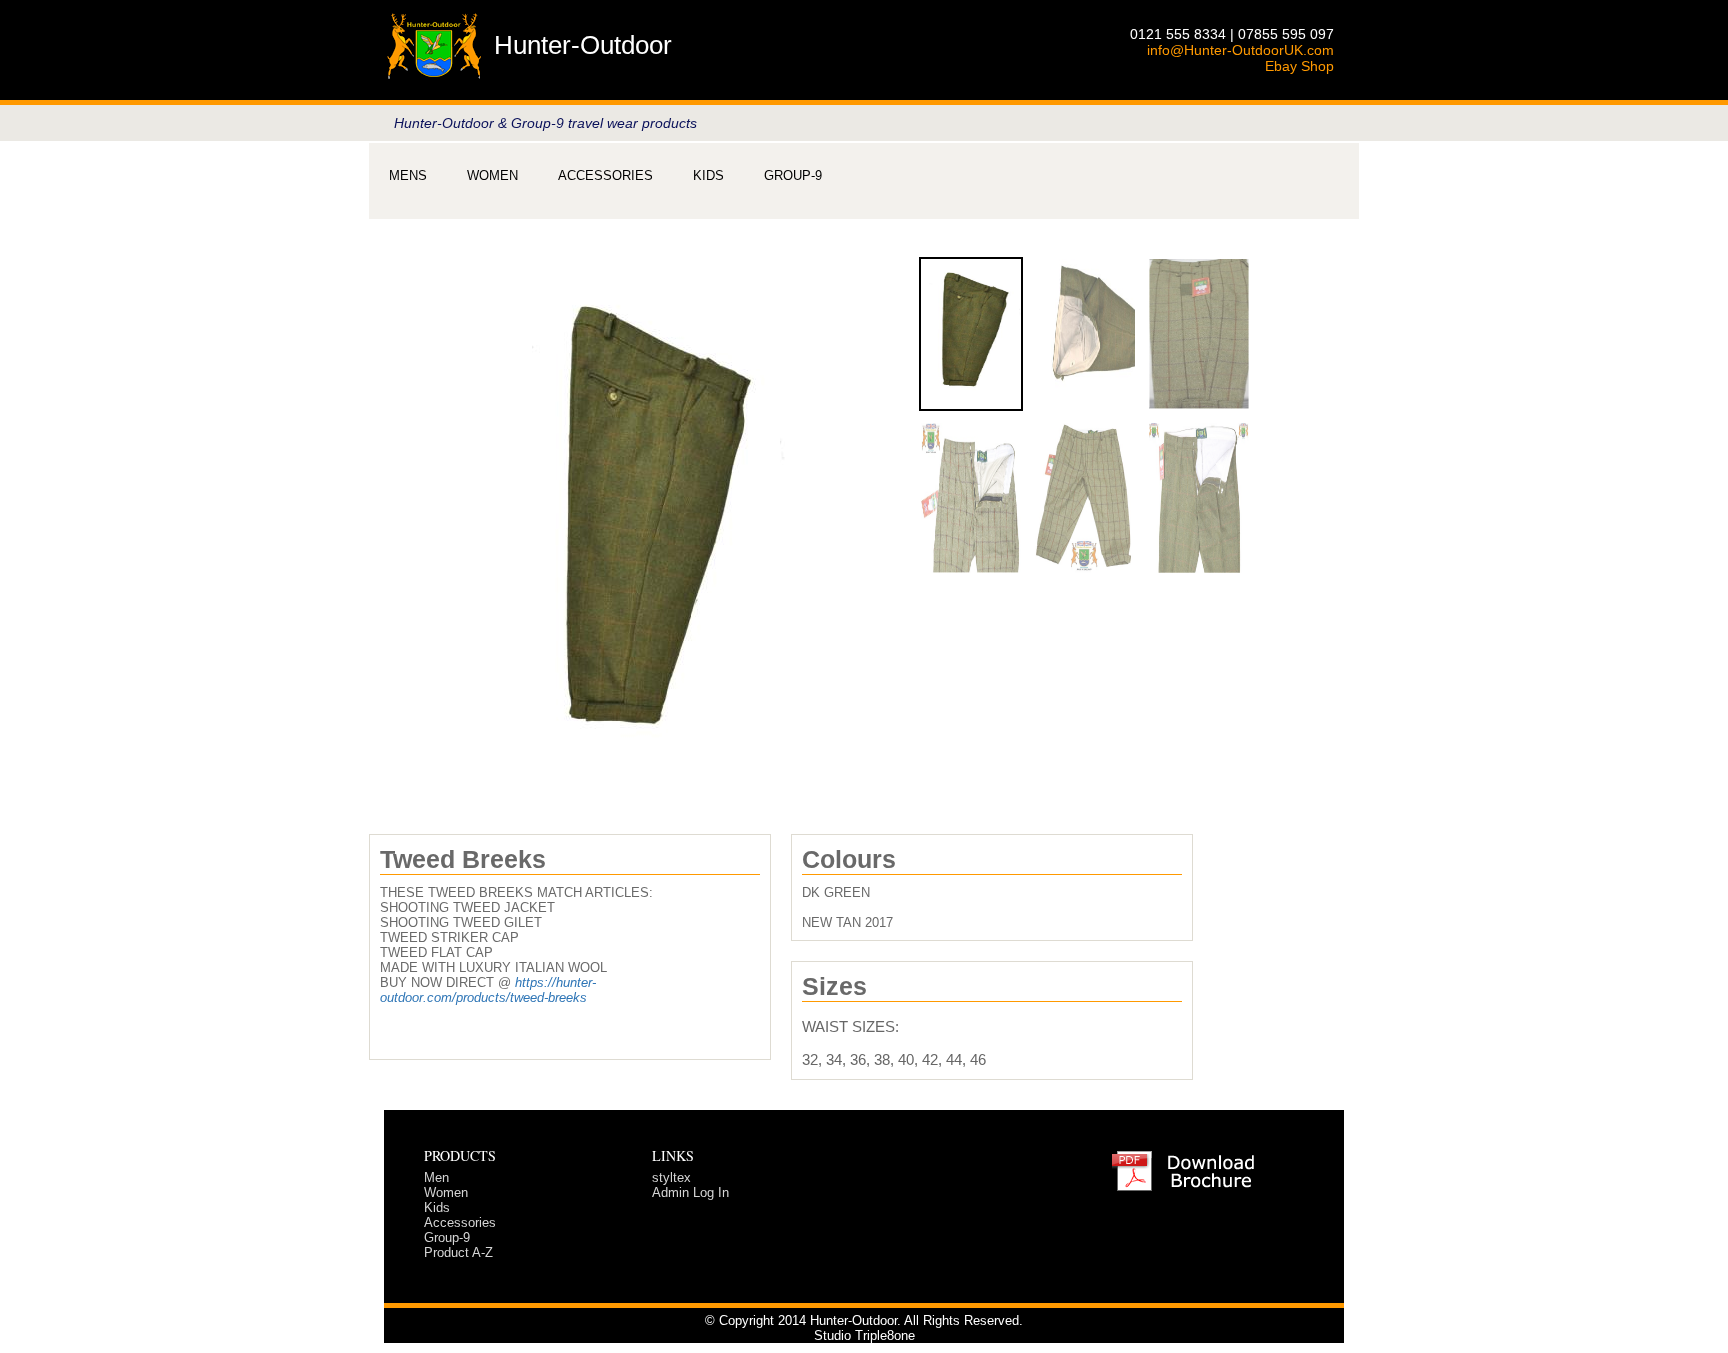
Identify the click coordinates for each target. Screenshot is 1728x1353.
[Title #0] (644, 508)
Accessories (605, 175)
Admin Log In (690, 1192)
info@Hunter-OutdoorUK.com (1240, 50)
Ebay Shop (1299, 66)
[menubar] (605, 175)
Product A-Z (458, 1252)
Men (436, 1177)
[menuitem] (408, 175)
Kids (708, 175)
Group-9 (793, 175)
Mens (408, 175)
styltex (671, 1177)
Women (492, 175)
